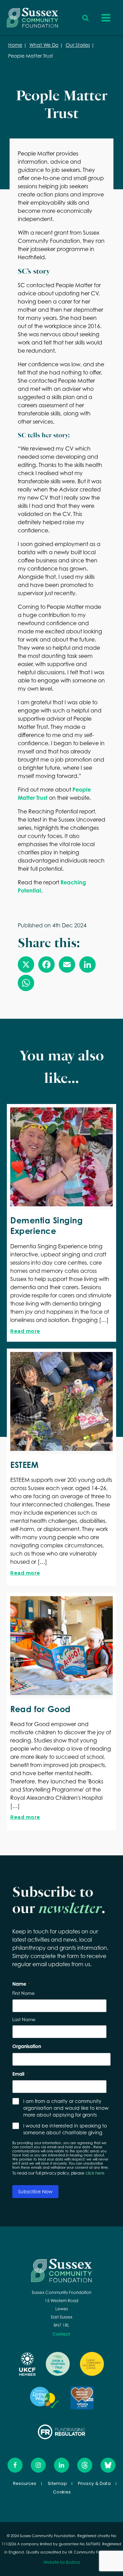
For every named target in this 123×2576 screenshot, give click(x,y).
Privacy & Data (94, 2483)
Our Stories (78, 45)
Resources (25, 2483)
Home (15, 45)
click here (95, 2173)
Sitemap (57, 2483)
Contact (61, 2334)
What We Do (44, 45)
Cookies (62, 2492)
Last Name (24, 2019)
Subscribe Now (35, 2191)
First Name (23, 1993)
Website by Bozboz (62, 2562)
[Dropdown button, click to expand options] (85, 18)
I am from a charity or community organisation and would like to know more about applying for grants (66, 2108)
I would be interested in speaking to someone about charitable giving (65, 2129)
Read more (25, 1331)
